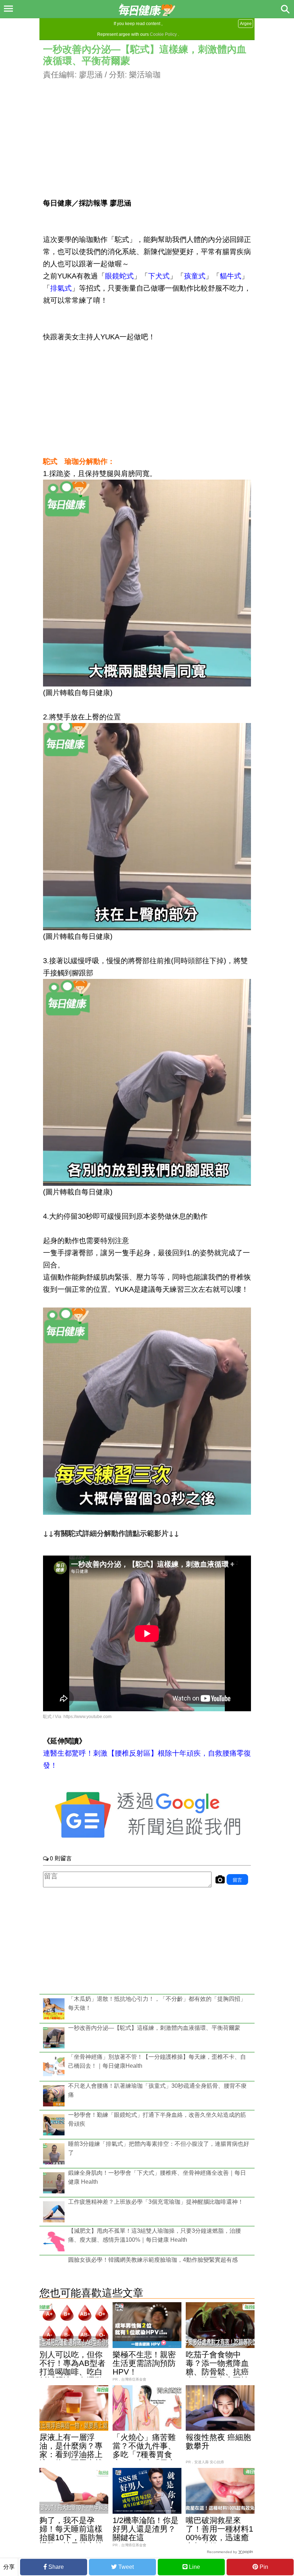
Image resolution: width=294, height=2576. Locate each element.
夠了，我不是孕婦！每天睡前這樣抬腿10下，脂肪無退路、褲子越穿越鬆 (71, 2538)
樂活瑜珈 (145, 75)
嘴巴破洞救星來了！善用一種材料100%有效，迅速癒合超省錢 (219, 2533)
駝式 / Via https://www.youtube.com (77, 1717)
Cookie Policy (163, 34)
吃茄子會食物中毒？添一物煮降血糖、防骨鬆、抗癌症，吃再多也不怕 (217, 2368)
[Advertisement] (147, 131)
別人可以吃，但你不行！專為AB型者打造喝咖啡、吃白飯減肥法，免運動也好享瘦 (72, 2372)
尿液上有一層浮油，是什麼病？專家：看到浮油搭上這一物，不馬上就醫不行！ (71, 2454)
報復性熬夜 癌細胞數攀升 (218, 2442)
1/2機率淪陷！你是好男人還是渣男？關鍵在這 (146, 2529)
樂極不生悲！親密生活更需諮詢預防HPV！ (144, 2363)
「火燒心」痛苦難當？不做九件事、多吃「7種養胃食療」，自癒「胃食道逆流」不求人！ (144, 2454)
